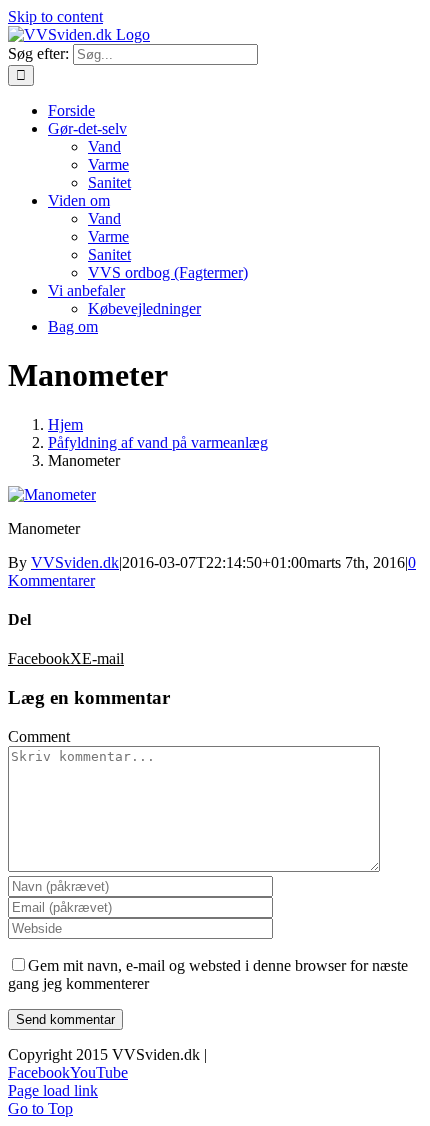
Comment (39, 736)
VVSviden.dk (75, 562)
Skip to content (55, 16)
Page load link (53, 1090)
